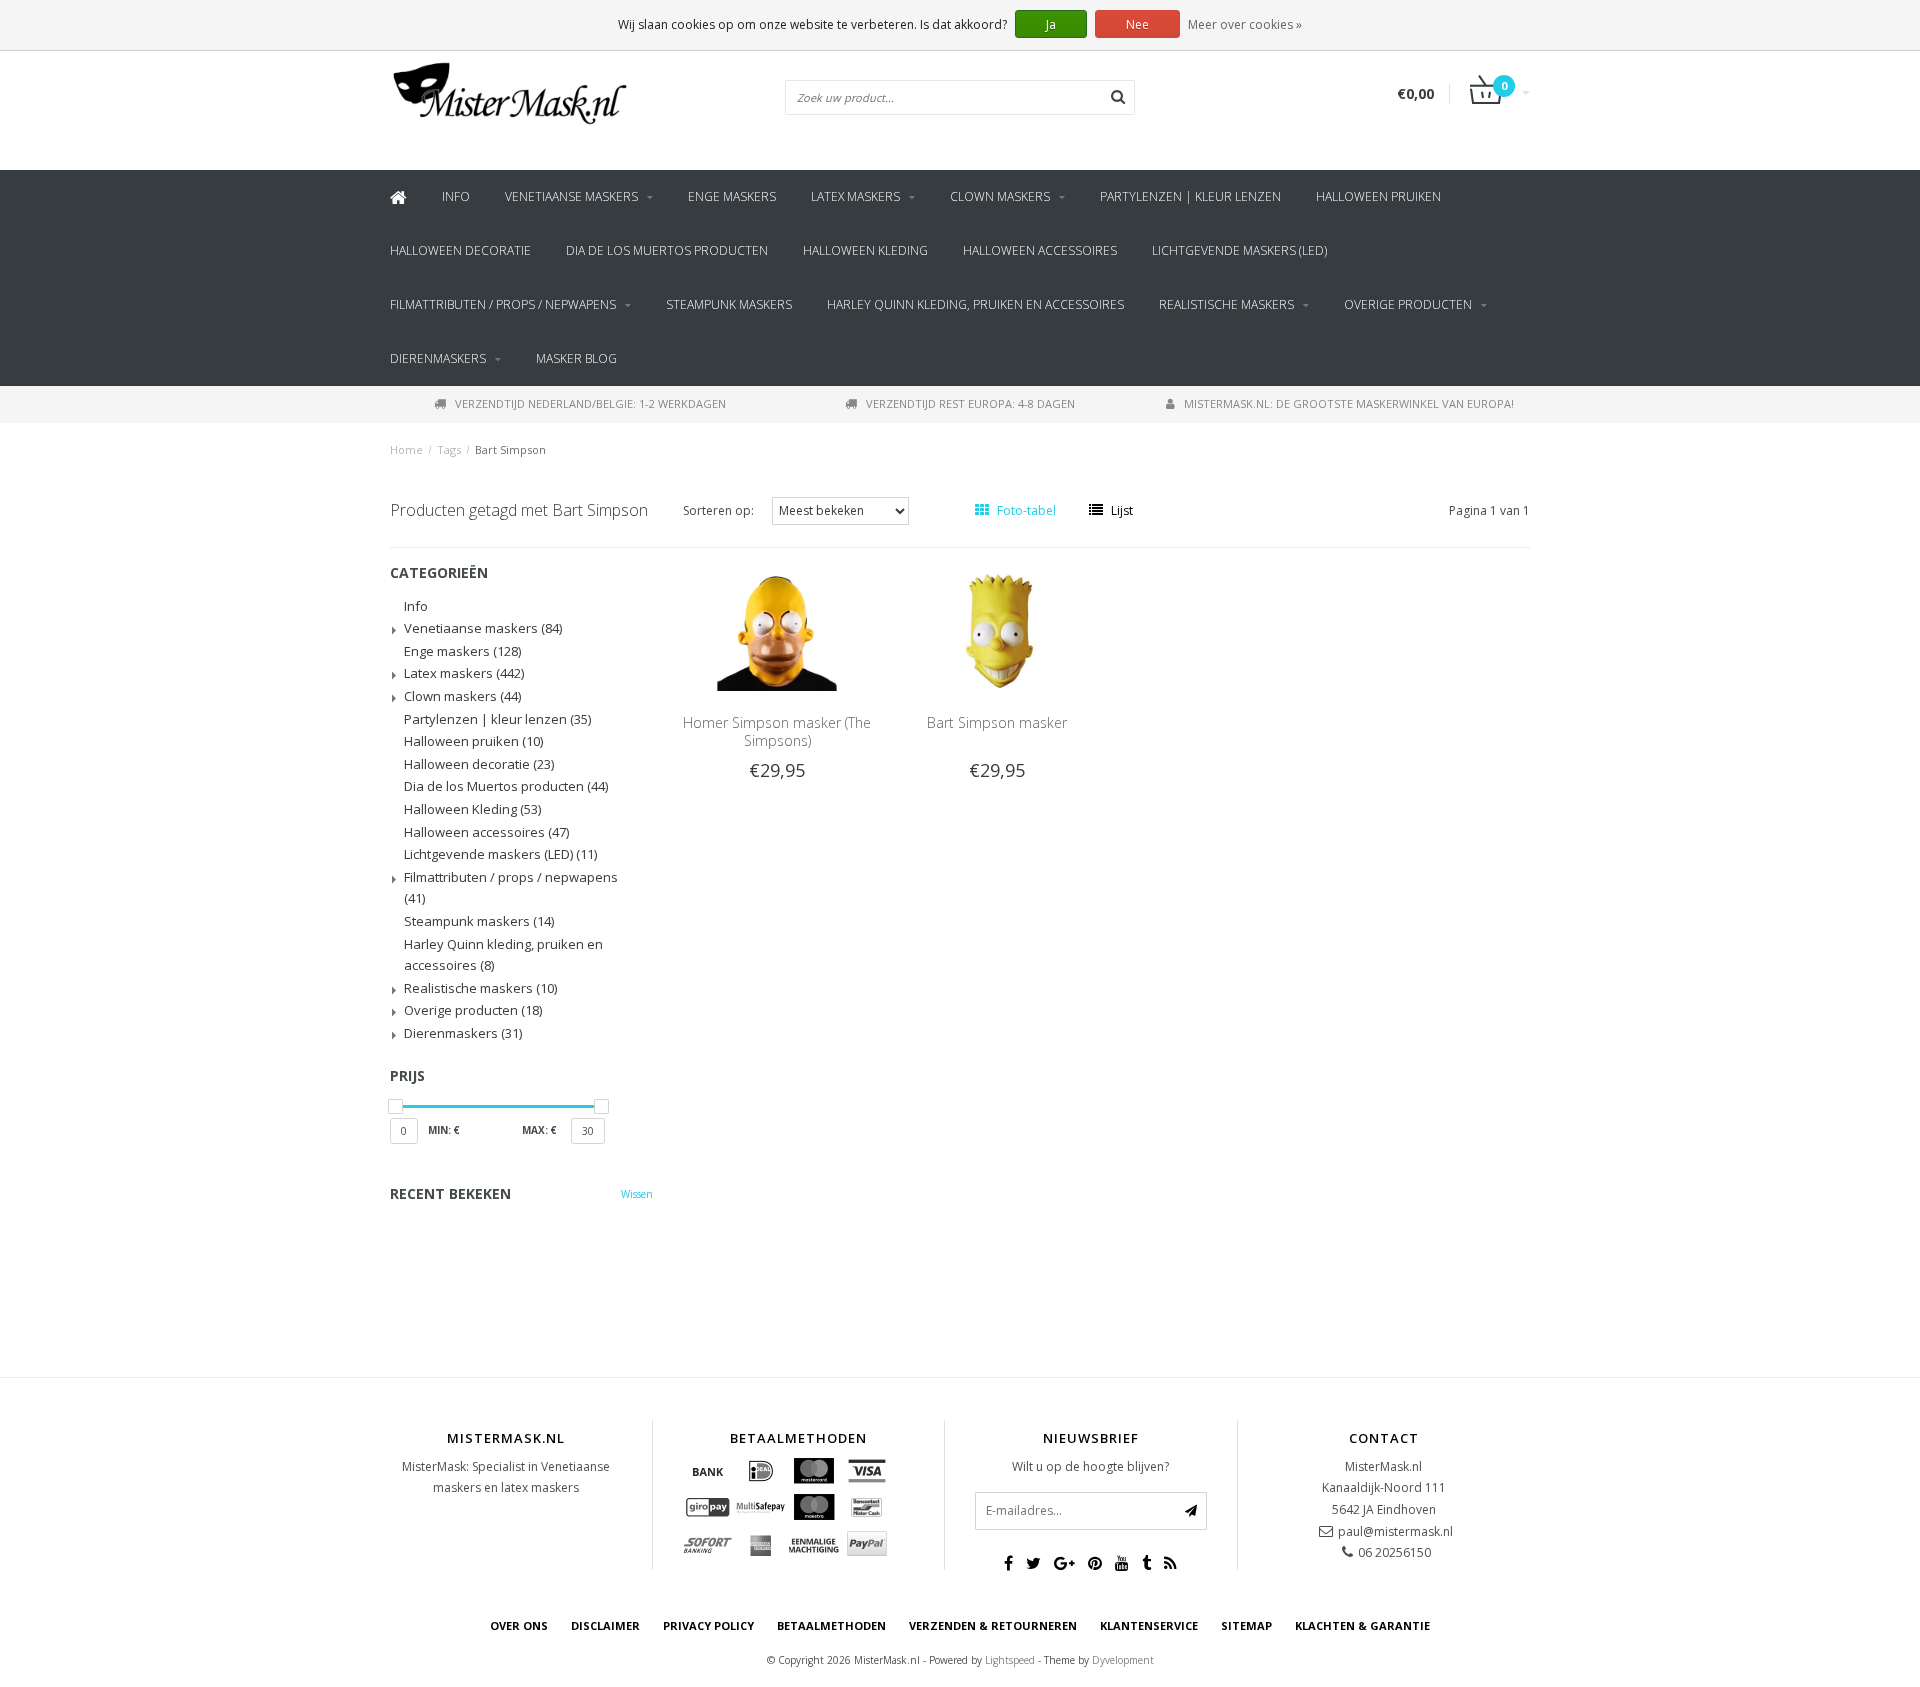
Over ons (519, 1625)
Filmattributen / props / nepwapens (503, 304)
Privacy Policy (708, 1625)
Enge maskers (732, 196)
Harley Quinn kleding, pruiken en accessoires (975, 304)
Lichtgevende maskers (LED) (1239, 250)
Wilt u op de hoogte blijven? (1090, 1466)
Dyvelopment (1123, 1660)
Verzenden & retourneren (993, 1625)
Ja (1051, 24)
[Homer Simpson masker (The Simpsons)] (777, 630)
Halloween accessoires (1040, 250)
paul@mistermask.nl (1395, 1531)
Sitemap (1246, 1625)
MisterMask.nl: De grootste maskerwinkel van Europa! (1349, 403)
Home (406, 449)
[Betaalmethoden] (708, 1471)
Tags (449, 449)
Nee (1137, 24)
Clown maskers (1000, 196)
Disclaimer (605, 1625)
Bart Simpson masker (997, 722)
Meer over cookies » (1245, 24)
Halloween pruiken (1378, 196)
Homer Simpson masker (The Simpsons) (777, 731)
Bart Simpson (510, 449)
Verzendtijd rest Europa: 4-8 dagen (970, 403)
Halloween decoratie (460, 250)
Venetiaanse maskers (571, 196)
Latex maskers (855, 196)
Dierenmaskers (438, 358)
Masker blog (576, 358)
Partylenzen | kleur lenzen (1190, 196)
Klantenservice (1149, 1625)
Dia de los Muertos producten (667, 250)
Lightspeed (1010, 1660)
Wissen (637, 1194)
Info (456, 196)
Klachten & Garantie (1362, 1625)
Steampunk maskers (729, 304)
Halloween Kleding (865, 250)
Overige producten (1408, 304)
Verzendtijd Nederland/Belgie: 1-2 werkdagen (590, 403)
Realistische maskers (1226, 304)
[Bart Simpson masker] (997, 630)
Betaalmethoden (831, 1625)
